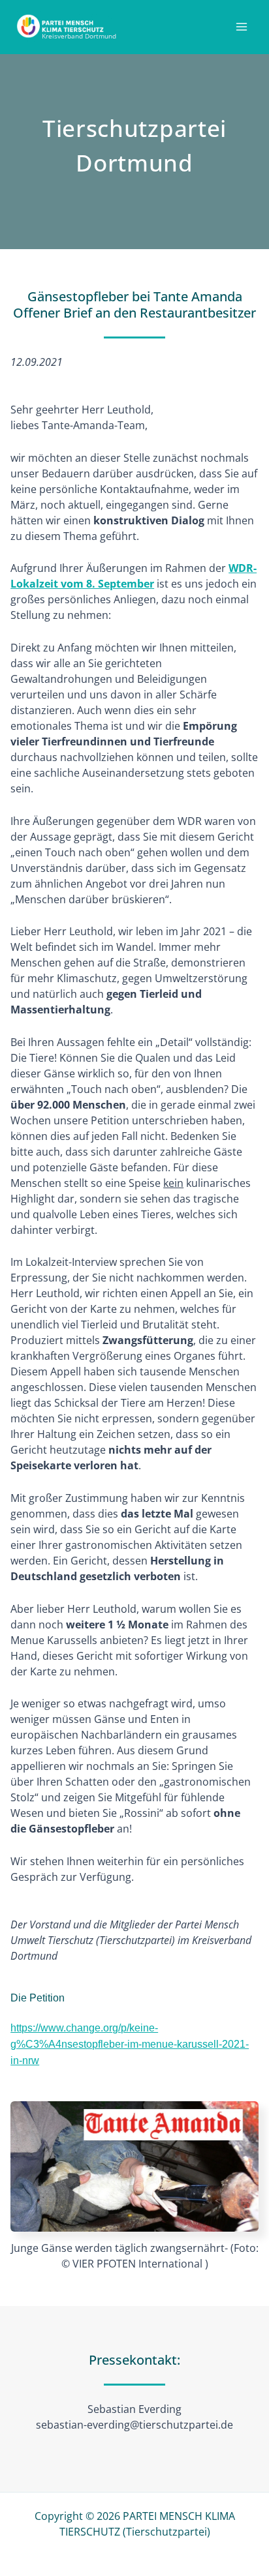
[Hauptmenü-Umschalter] (242, 27)
